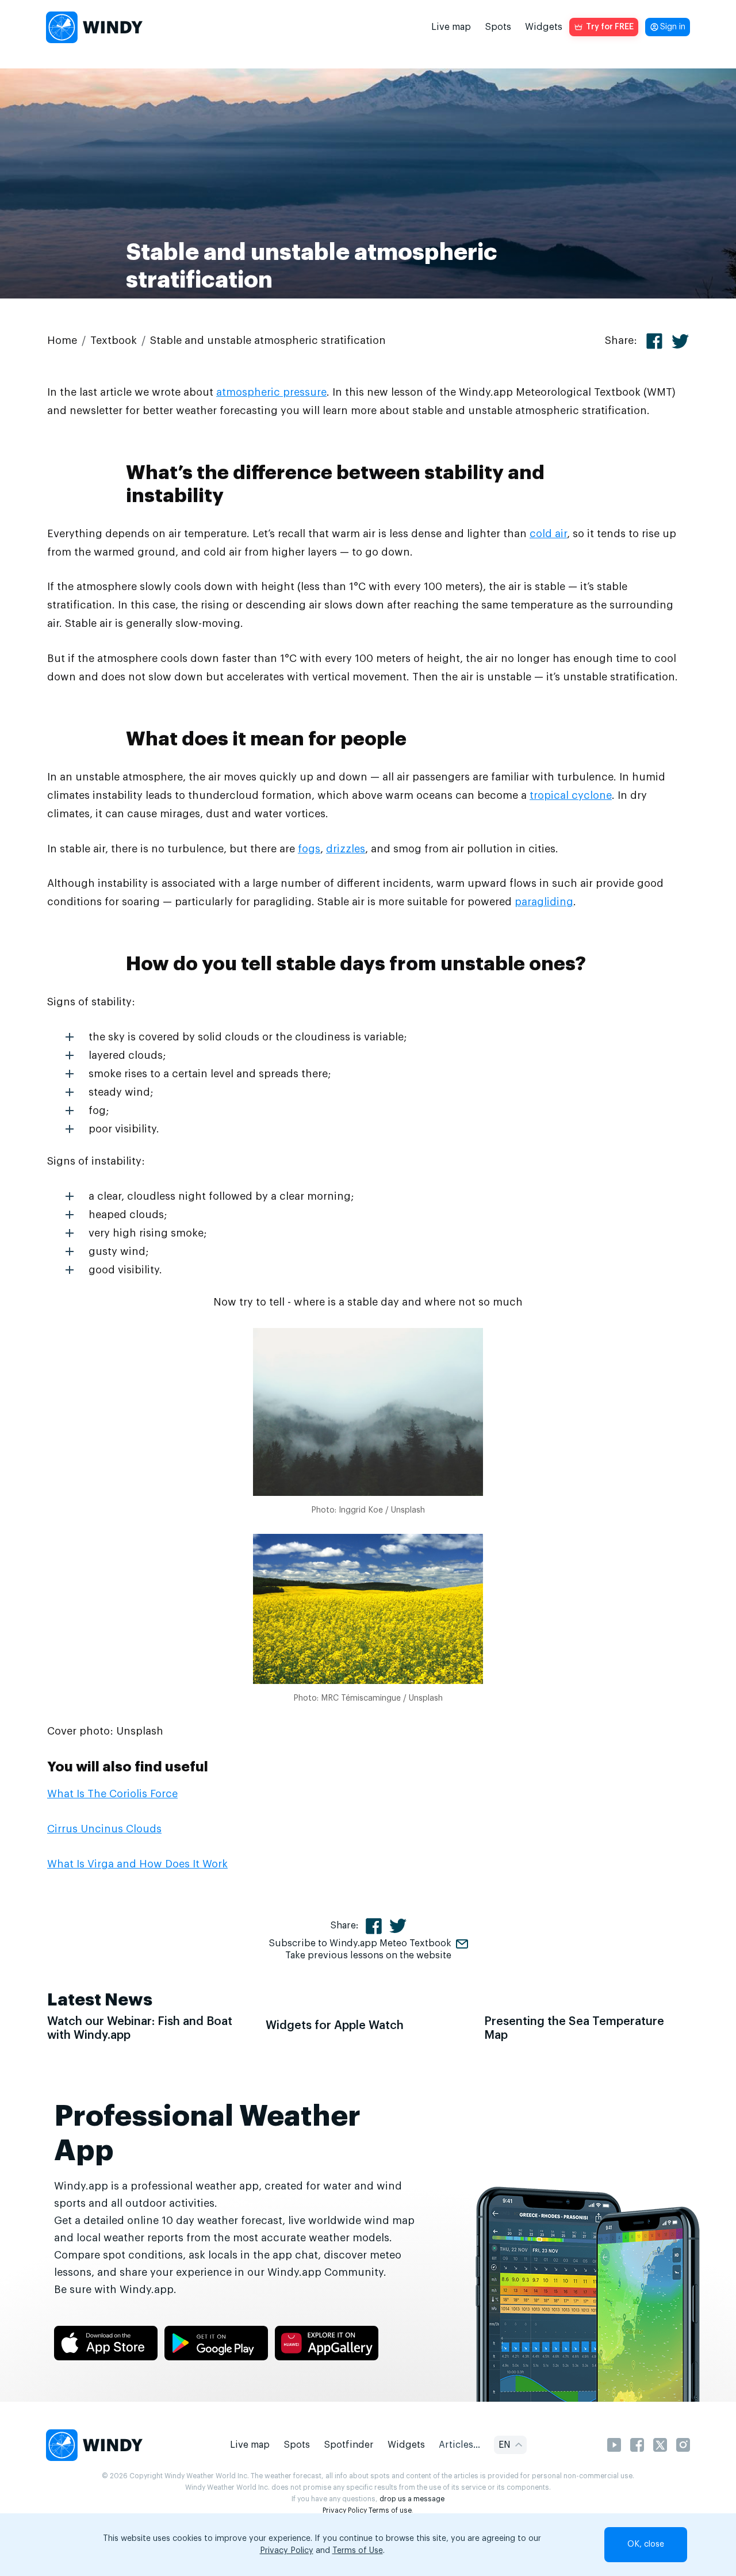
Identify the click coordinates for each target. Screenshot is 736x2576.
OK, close (646, 2544)
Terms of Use (358, 2551)
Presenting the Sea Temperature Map (574, 2028)
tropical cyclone (571, 795)
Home (62, 340)
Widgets (544, 27)
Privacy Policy (345, 2510)
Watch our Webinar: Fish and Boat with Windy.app (140, 2028)
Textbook (114, 340)
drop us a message (412, 2499)
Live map (451, 27)
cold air (548, 534)
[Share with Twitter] (680, 341)
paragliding (544, 902)
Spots (498, 27)
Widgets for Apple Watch (335, 2026)
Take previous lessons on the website (368, 1955)
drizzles (346, 849)
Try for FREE (610, 27)
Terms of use (390, 2510)
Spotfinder (349, 2445)
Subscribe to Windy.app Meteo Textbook (360, 1943)
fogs (309, 849)
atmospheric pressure (271, 392)
